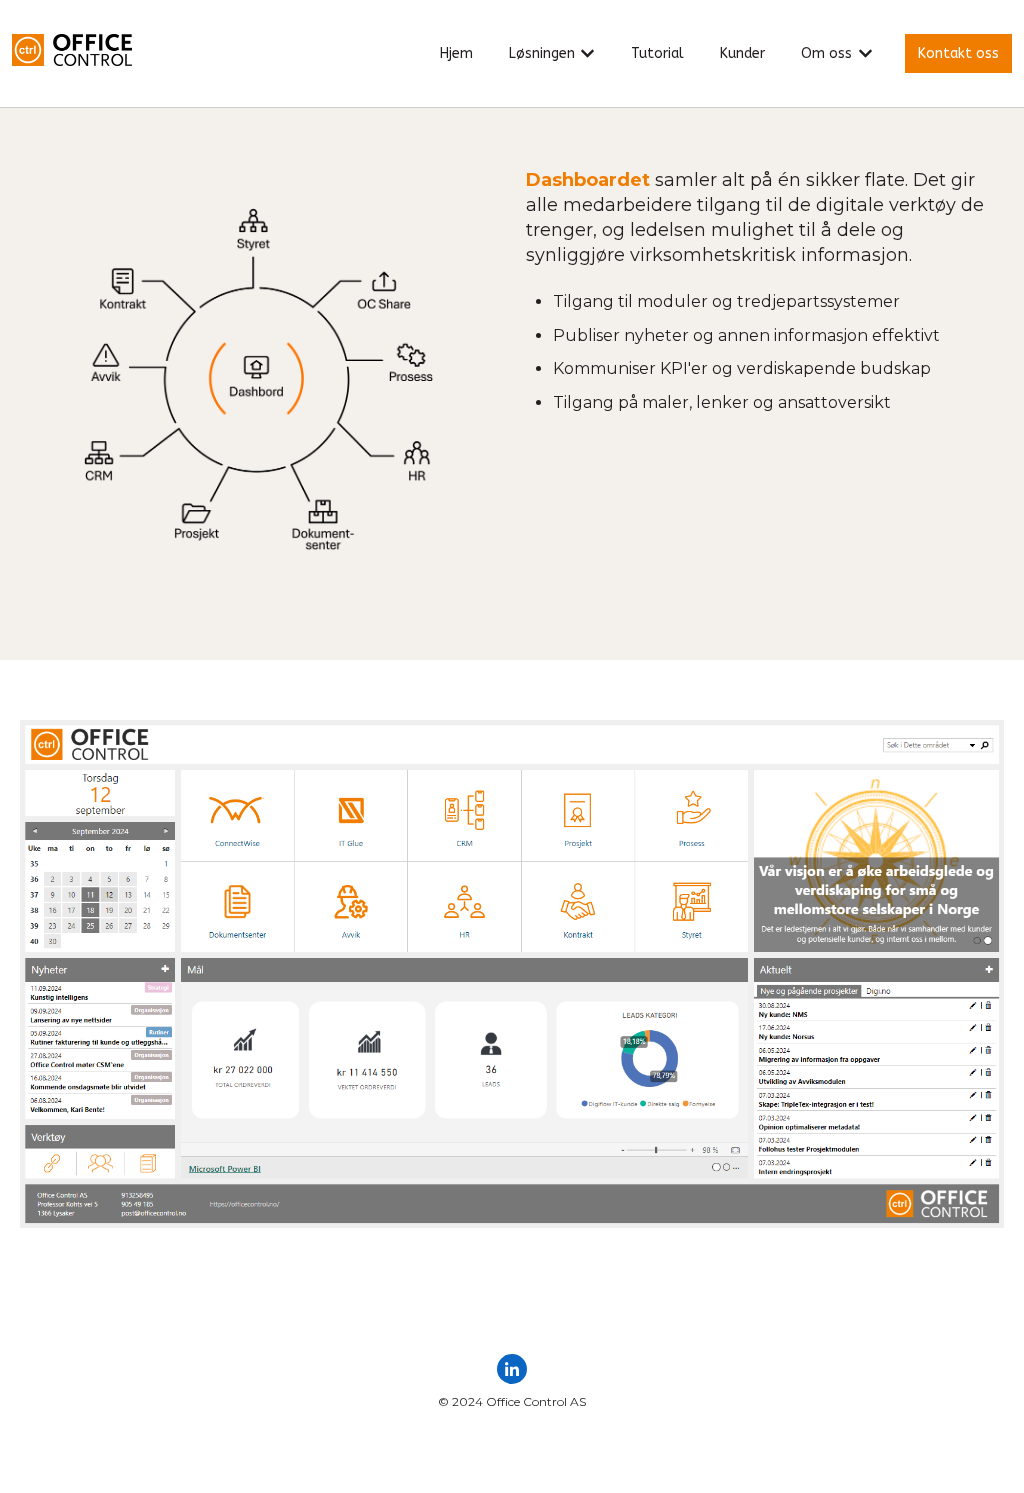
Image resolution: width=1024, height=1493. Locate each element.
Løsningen (542, 53)
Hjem (456, 53)
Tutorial (657, 53)
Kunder (742, 53)
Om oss (826, 53)
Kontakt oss (958, 53)
